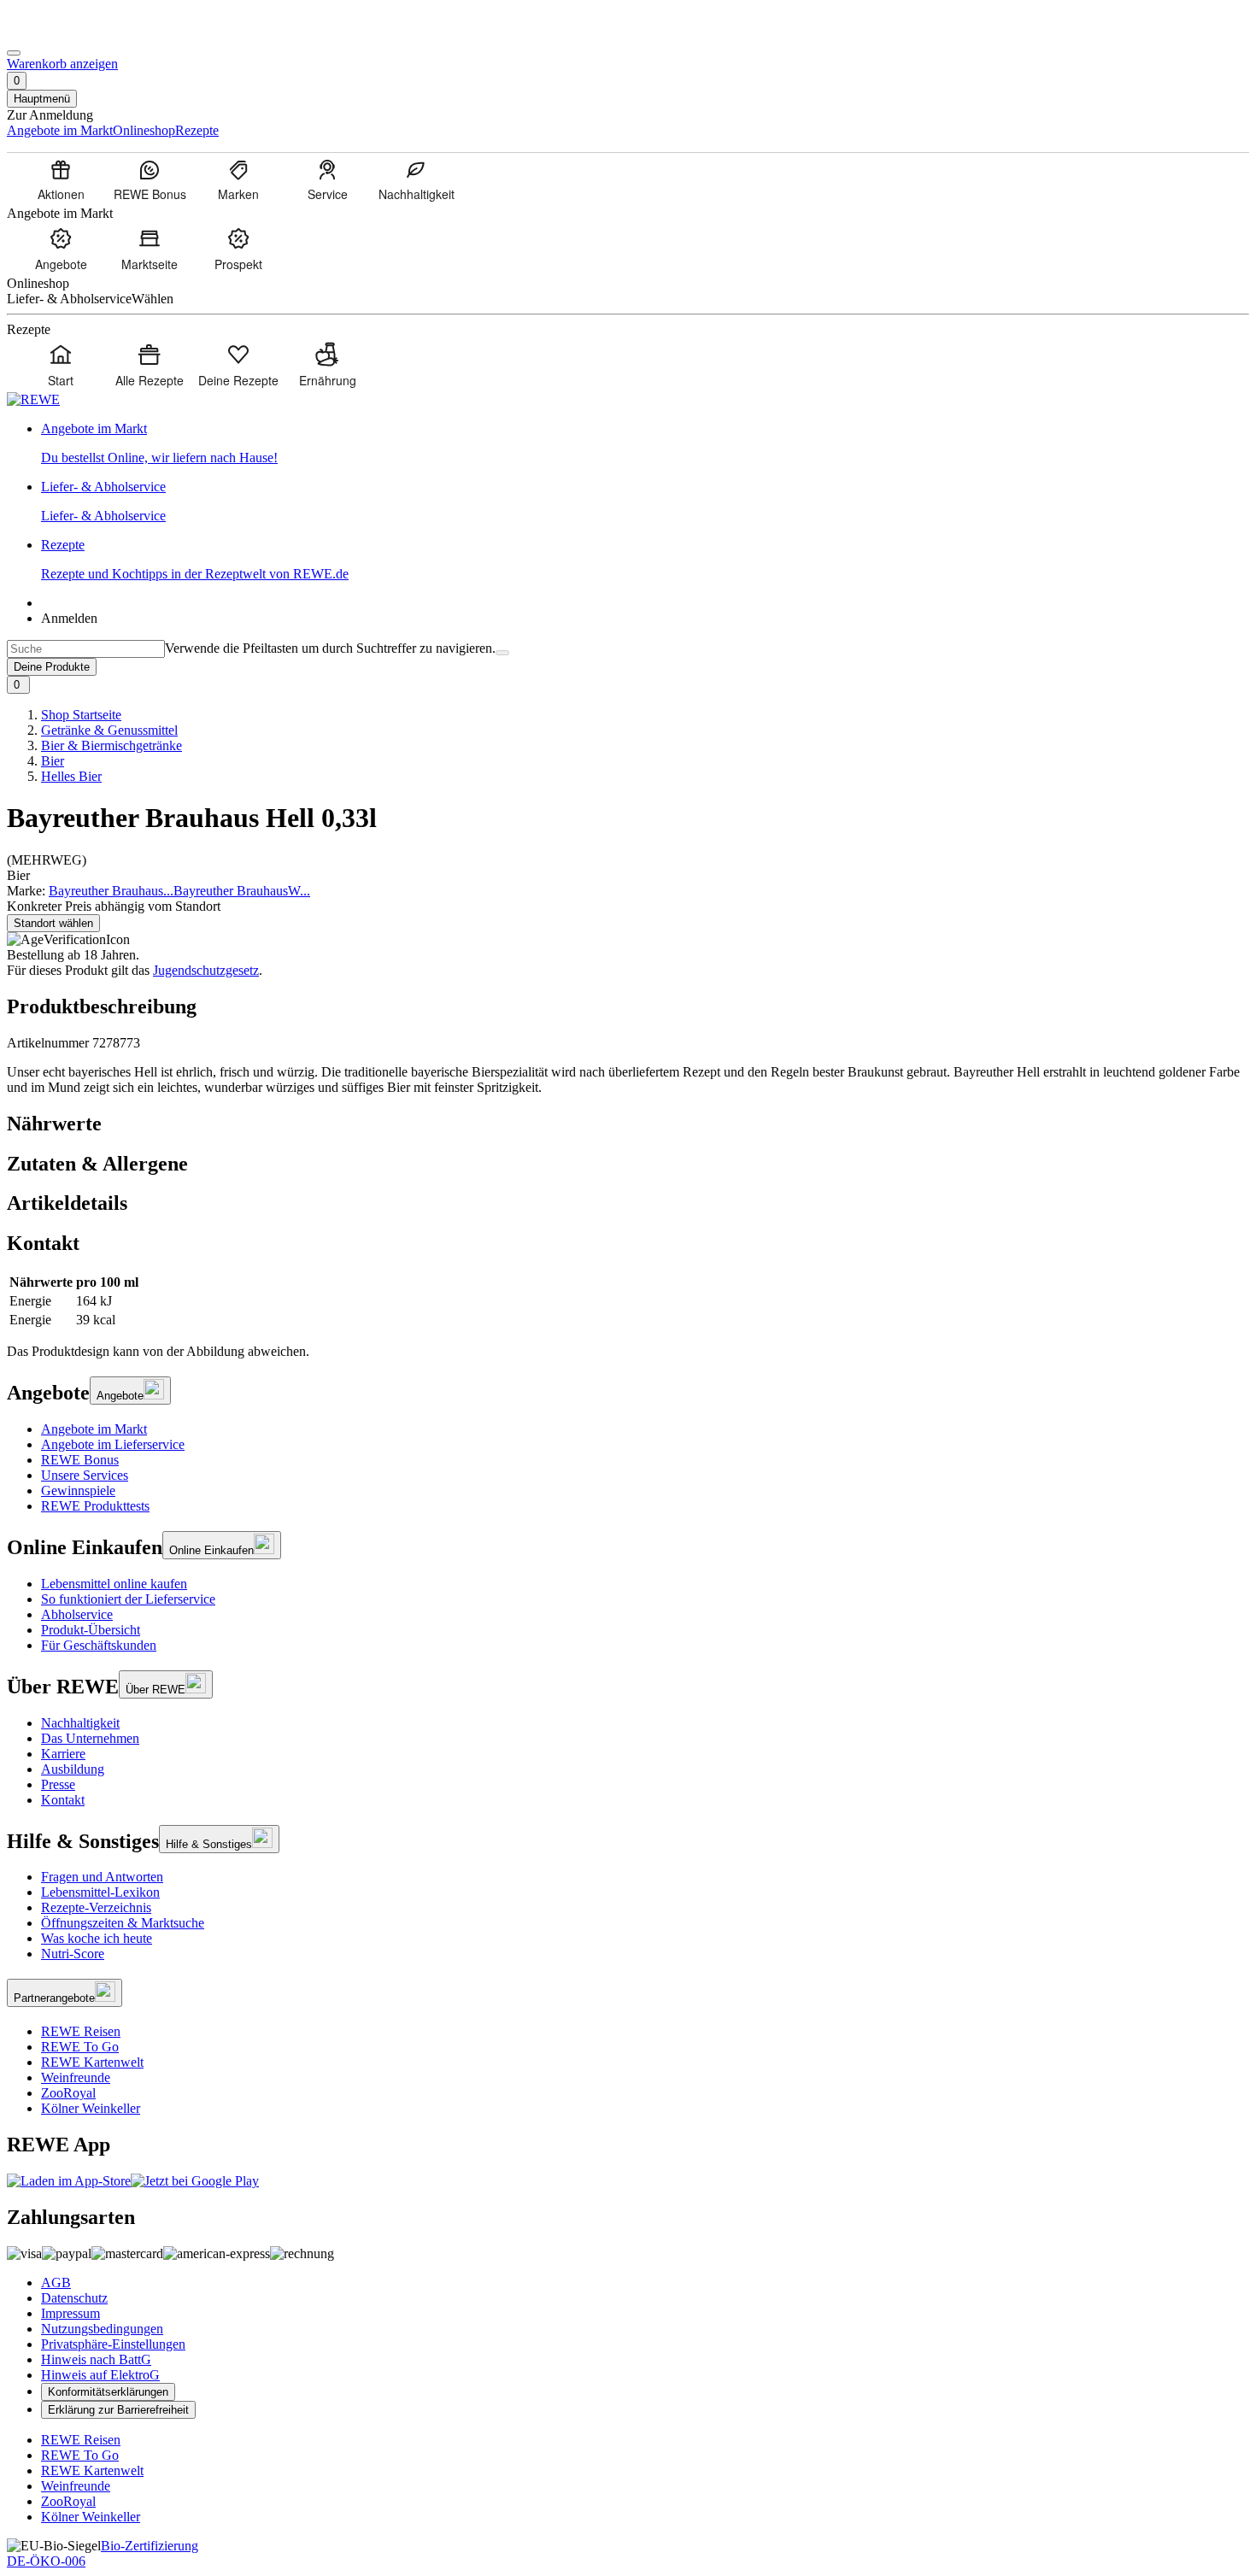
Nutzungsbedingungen (102, 2329)
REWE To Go (80, 2047)
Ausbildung (73, 1769)
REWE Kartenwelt (92, 2062)
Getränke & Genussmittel (109, 730)
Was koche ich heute (97, 1938)
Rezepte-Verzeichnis (96, 1907)
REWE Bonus (80, 1460)
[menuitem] (61, 179)
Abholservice (77, 1614)
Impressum (70, 2313)
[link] (645, 443)
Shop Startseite (81, 715)
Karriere (63, 1754)
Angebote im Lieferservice (113, 1444)
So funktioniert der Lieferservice (128, 1599)
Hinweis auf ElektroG (100, 2375)
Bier (53, 761)
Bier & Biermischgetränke (112, 745)
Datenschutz (74, 2298)
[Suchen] (502, 653)
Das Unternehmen (90, 1738)
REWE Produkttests (95, 1506)
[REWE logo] (33, 399)
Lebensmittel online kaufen (114, 1584)
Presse (58, 1784)
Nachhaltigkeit (80, 1723)
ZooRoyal (68, 2093)
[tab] (628, 1124)
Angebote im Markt (94, 1429)
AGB (56, 2283)
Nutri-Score (73, 1954)
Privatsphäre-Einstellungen (113, 2344)
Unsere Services (85, 1475)
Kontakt (63, 1800)
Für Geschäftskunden (99, 1645)
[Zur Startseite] (65, 33)
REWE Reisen (81, 2031)
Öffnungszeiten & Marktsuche (123, 1923)
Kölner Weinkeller (91, 2108)
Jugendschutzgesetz (206, 970)
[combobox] (86, 649)
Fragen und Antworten (102, 1877)
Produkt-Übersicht (91, 1630)
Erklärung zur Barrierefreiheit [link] (118, 2410)
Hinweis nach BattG (96, 2359)
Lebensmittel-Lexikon (100, 1892)
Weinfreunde (76, 2077)
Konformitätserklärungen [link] (108, 2392)
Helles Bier (71, 776)
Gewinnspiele (78, 1490)
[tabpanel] (628, 1301)
